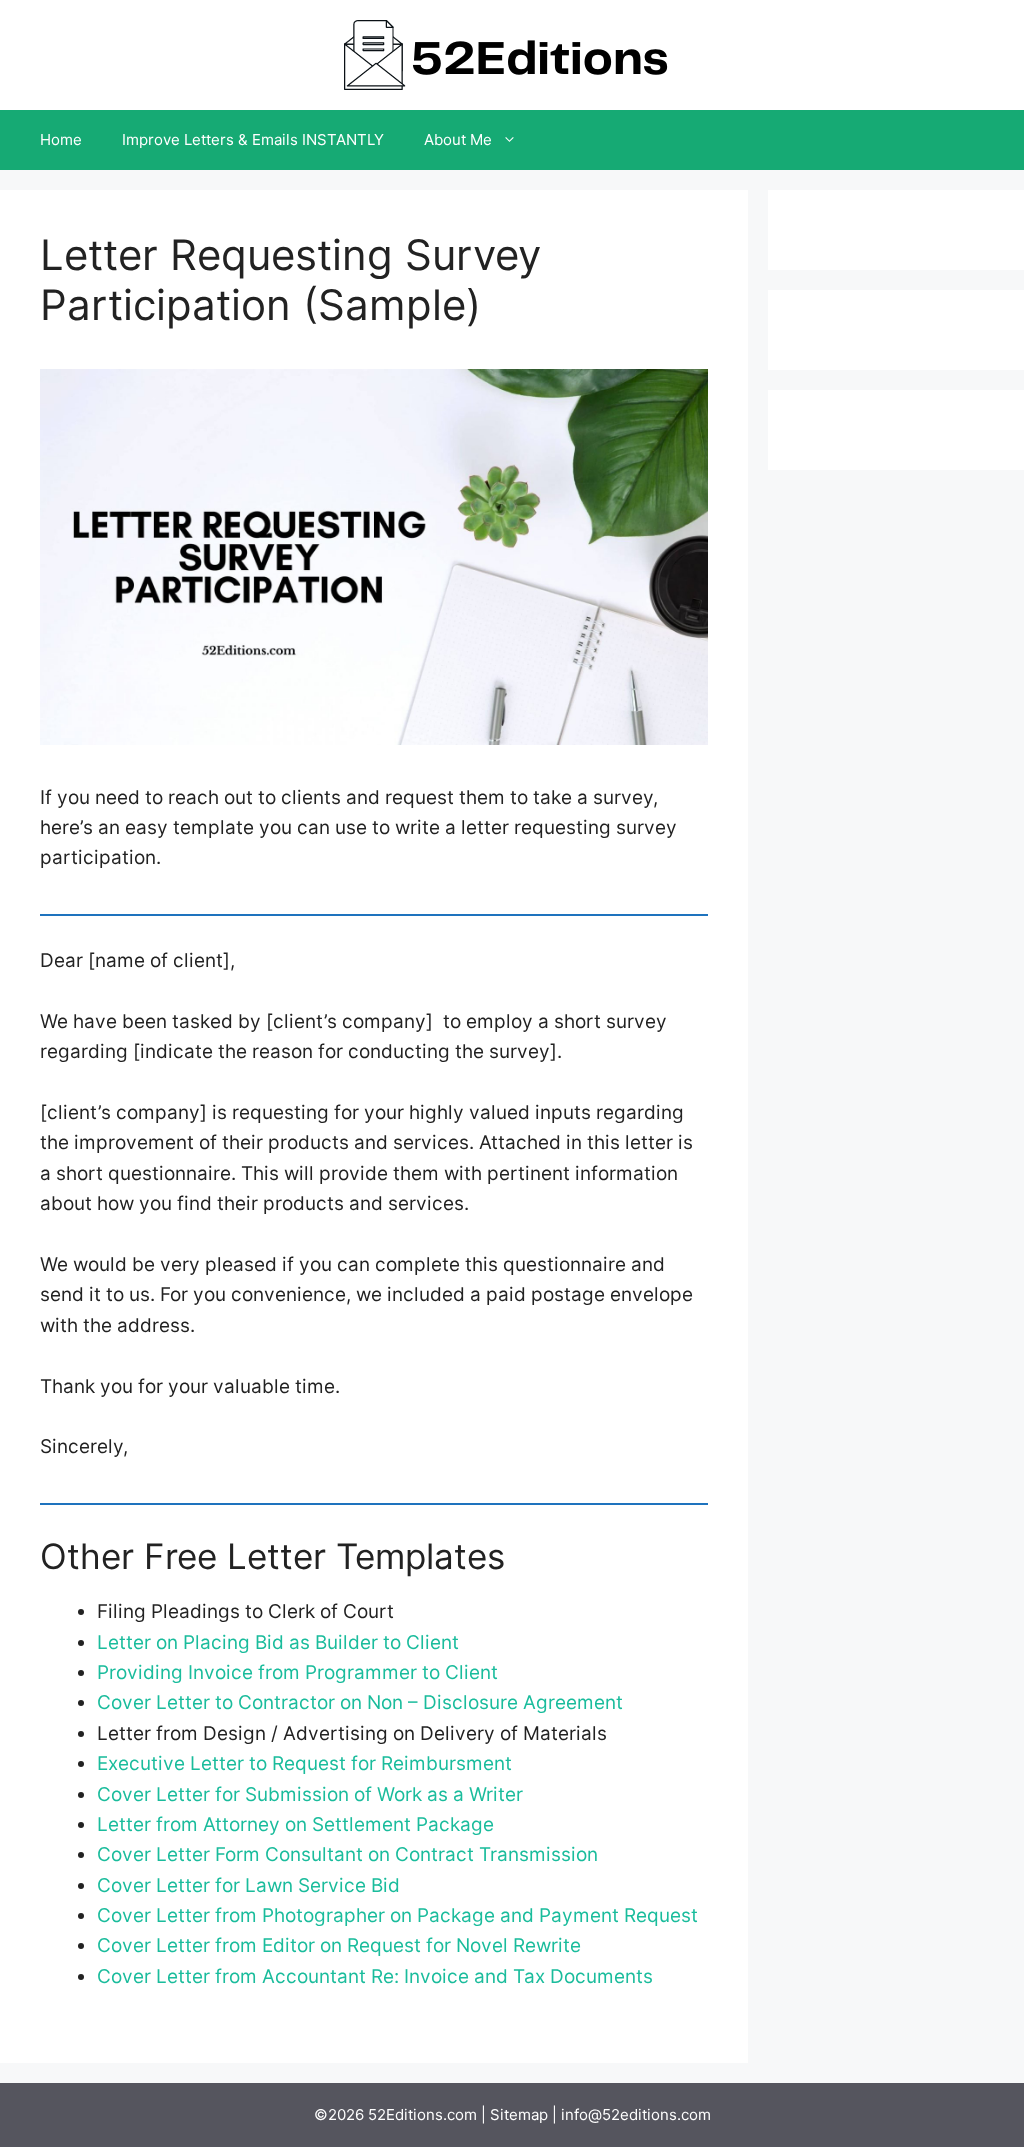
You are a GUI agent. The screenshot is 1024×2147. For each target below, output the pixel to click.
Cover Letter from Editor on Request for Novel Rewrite (339, 1945)
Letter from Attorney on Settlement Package (295, 1824)
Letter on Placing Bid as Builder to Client (278, 1642)
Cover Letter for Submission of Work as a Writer (310, 1794)
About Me (458, 139)
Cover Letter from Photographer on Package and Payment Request (397, 1915)
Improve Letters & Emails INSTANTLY (253, 139)
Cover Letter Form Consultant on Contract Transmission (347, 1854)
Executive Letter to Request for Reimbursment (304, 1763)
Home (61, 139)
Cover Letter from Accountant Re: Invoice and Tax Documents (375, 1976)
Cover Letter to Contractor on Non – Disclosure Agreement (360, 1702)
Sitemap (519, 2114)
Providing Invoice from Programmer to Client (297, 1672)
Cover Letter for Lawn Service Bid (248, 1885)
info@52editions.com (636, 2114)
